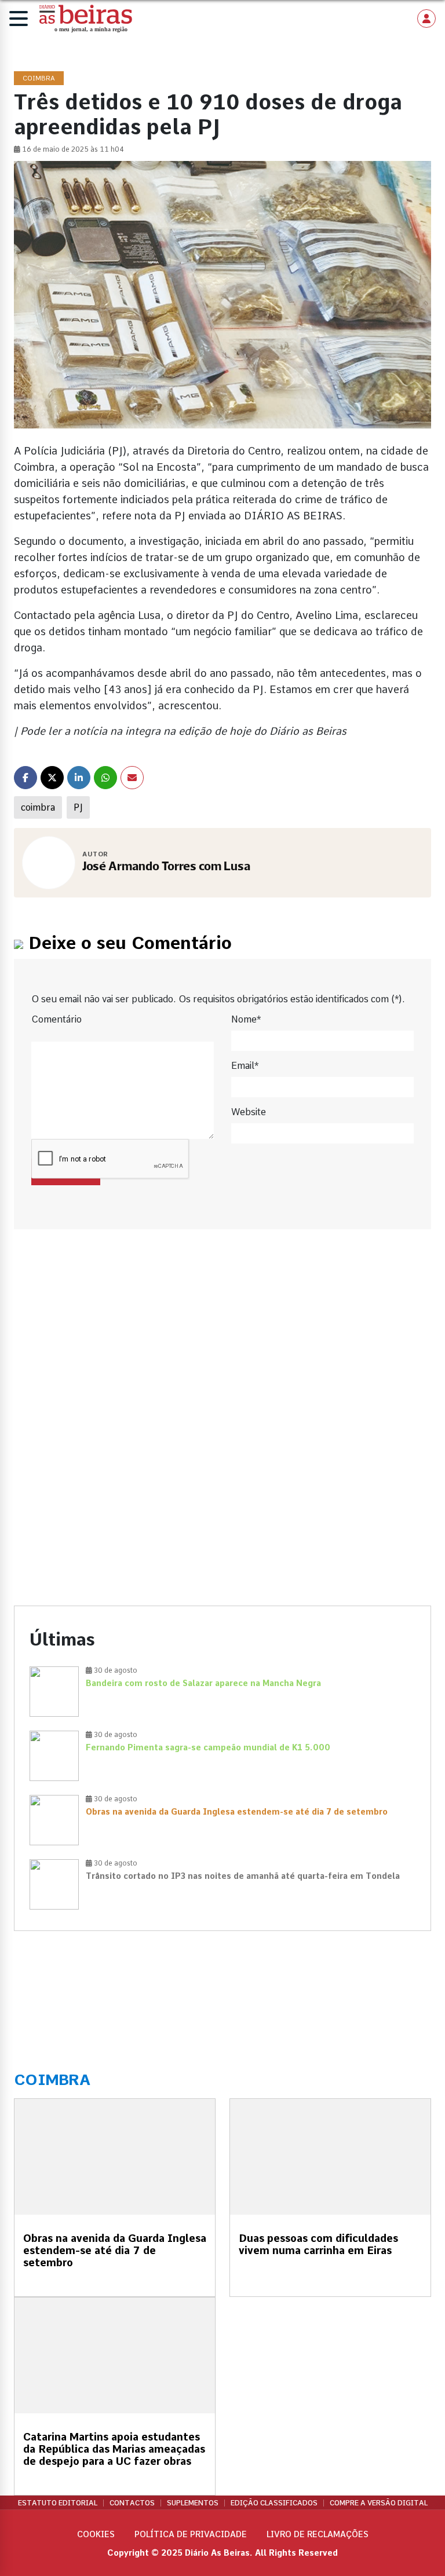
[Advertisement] (222, 1345)
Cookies (96, 2534)
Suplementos (193, 2503)
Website (249, 1112)
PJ (78, 807)
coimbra (38, 807)
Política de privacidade (191, 2534)
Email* (245, 1066)
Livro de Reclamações (318, 2534)
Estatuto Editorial (58, 2503)
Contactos (132, 2503)
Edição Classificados (274, 2503)
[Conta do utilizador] (426, 19)
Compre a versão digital (379, 2503)
